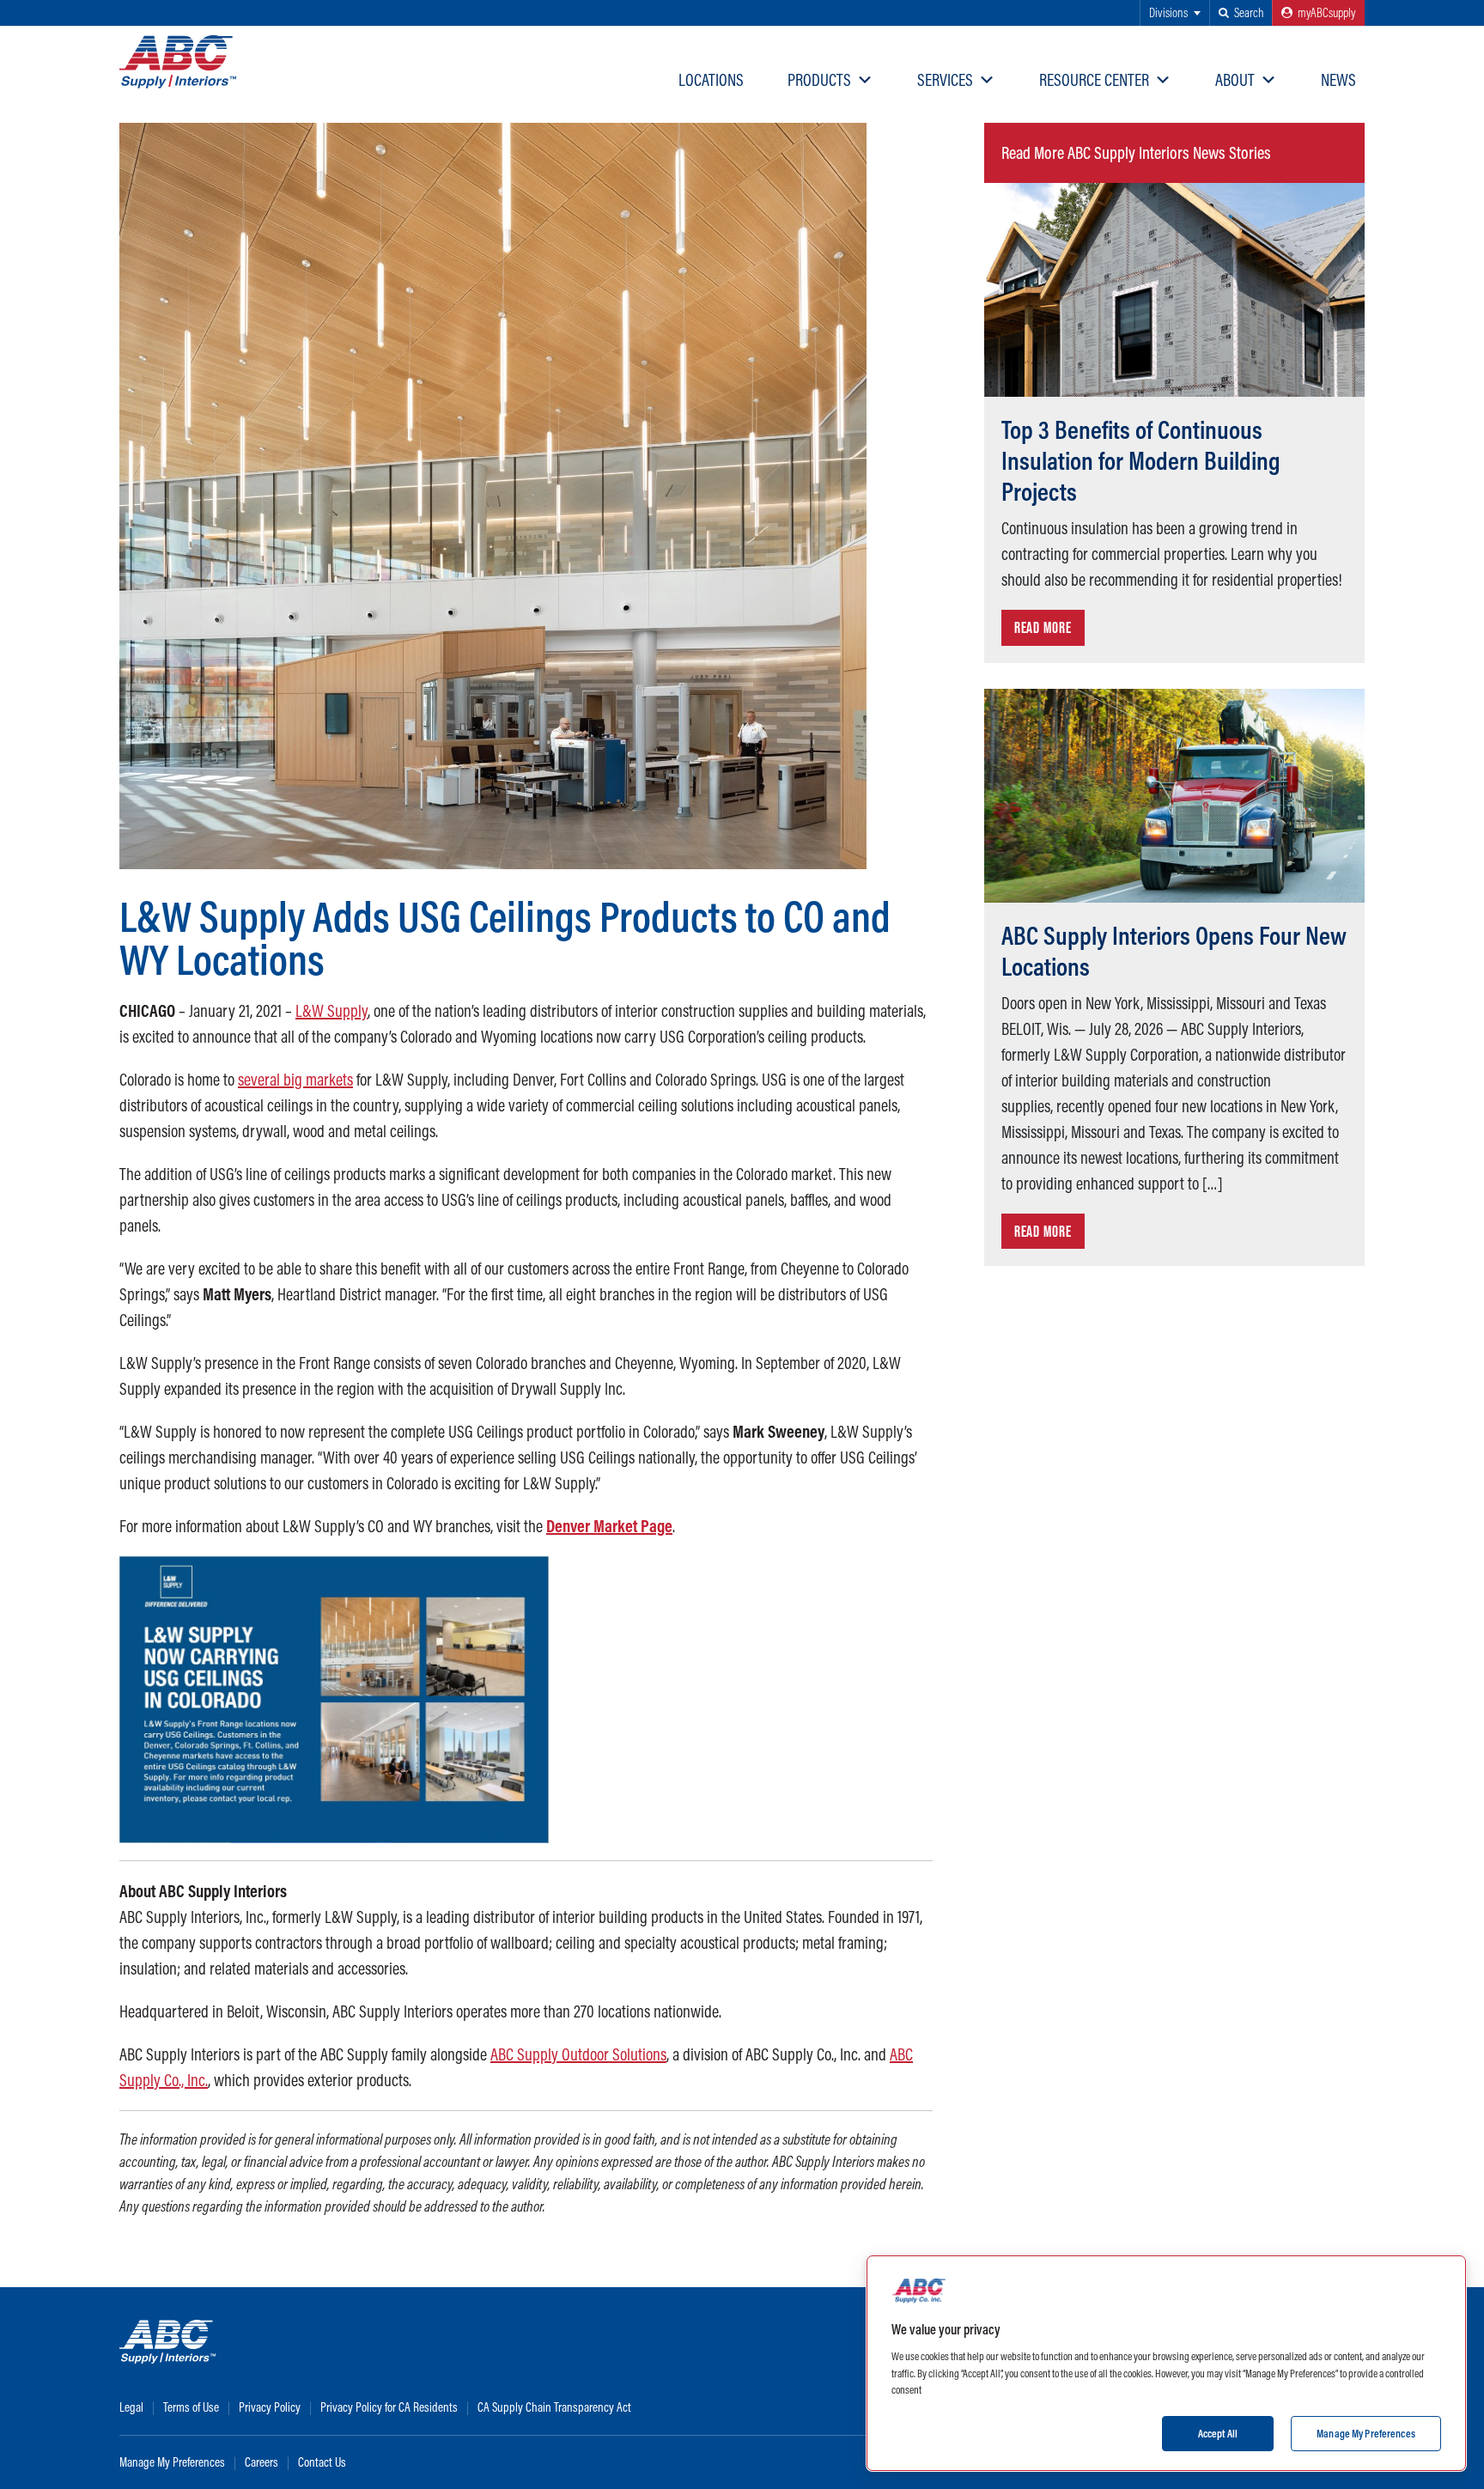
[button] (1241, 13)
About (1235, 79)
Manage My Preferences (172, 2462)
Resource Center (1094, 79)
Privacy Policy (270, 2407)
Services (945, 79)
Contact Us (322, 2462)
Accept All (1218, 2432)
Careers (262, 2462)
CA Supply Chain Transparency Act (554, 2407)
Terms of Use (191, 2407)
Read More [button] (1043, 628)
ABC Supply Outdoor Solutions (578, 2054)
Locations (711, 79)
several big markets (295, 1079)
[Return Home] (178, 62)
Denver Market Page (609, 1526)
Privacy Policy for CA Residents (389, 2407)
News (1338, 79)
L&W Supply (331, 1010)
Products (819, 79)
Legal (131, 2407)
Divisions (1168, 12)
